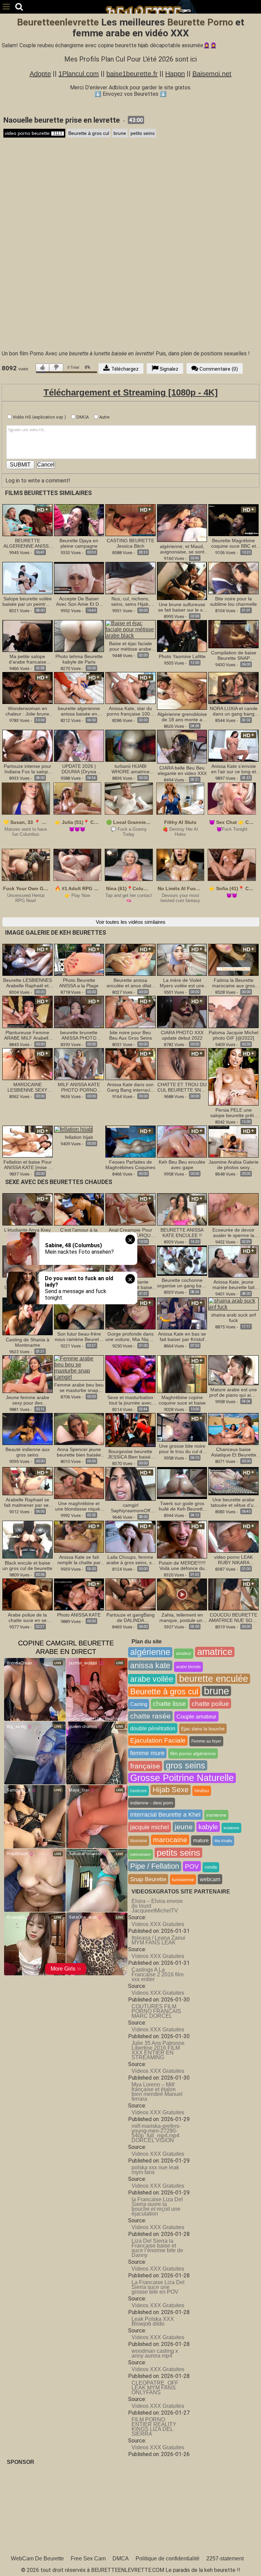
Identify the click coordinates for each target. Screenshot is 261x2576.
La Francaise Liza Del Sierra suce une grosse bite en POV (158, 2287)
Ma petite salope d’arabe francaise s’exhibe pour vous (27, 659)
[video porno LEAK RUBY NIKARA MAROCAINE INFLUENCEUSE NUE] (233, 1536)
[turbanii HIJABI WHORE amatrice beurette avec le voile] (130, 745)
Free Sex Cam (88, 2559)
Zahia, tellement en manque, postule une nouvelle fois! (182, 1618)
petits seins (143, 133)
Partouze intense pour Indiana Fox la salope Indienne (28, 769)
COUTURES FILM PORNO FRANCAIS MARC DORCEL (156, 2011)
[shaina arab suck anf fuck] (233, 1303)
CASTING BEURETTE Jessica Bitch (130, 543)
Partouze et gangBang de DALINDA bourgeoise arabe (130, 1618)
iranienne (216, 1815)
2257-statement (225, 2559)
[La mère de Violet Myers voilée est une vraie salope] (182, 959)
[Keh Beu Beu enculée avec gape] (182, 1141)
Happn (175, 74)
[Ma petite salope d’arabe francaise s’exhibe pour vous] (28, 636)
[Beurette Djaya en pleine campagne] (79, 520)
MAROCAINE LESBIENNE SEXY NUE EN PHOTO (27, 1087)
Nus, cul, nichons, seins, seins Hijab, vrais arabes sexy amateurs (130, 601)
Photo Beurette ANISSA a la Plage (79, 983)
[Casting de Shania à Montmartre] (28, 1316)
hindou (202, 1791)
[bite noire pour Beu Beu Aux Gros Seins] (130, 1012)
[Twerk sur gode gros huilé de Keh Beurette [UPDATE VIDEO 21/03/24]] (182, 1483)
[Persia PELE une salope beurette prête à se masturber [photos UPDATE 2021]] (233, 1077)
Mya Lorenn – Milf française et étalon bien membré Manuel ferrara (157, 2092)
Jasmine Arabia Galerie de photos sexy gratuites (234, 1165)
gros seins (186, 1765)
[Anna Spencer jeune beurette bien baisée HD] (79, 1429)
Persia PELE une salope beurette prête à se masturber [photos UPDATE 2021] (234, 1113)
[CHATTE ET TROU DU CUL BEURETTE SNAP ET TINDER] (182, 1064)
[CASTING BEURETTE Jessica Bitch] (130, 520)
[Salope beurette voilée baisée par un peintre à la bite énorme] (28, 578)
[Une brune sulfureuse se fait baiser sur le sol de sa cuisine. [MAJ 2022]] (182, 580)
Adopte (40, 74)
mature (201, 1840)
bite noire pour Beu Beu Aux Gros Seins (130, 1035)
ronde (211, 1867)
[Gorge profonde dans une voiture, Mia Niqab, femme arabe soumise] (130, 1313)
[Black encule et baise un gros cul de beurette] (28, 1539)
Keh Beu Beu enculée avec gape (182, 1165)
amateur (184, 1654)
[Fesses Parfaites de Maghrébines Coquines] (130, 1141)
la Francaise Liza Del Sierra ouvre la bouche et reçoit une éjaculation (157, 2207)
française (145, 1766)
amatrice (215, 1652)
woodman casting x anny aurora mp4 (155, 2353)
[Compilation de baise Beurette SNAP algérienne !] (233, 634)
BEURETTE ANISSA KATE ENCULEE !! (182, 1233)
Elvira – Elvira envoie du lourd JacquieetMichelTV (157, 1906)
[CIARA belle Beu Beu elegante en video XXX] (182, 747)
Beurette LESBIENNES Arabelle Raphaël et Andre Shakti (28, 983)
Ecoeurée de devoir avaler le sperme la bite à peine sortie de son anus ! (234, 1233)
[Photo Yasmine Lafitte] (182, 636)
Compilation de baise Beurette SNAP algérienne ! (234, 655)
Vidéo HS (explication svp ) (39, 417)
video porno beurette (33, 133)
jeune (184, 1827)
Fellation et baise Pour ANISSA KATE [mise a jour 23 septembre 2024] (28, 1165)
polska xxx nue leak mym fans (155, 2170)
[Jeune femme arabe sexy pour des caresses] (28, 1374)
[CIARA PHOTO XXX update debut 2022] (182, 1012)
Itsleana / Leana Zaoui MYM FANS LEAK (158, 1940)
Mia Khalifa (223, 1841)
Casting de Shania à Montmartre (28, 1342)
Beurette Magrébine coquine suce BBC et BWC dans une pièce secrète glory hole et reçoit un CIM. (234, 543)
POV (192, 1866)
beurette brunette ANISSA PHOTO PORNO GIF (79, 1035)
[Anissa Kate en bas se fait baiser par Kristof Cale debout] (182, 1313)
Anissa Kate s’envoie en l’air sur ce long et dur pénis (233, 769)
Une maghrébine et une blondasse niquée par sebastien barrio (79, 1506)
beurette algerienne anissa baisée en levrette (79, 711)
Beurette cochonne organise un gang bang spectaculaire (182, 1283)
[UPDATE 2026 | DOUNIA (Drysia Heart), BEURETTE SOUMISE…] (79, 745)
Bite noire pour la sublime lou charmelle (233, 601)
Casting (139, 1704)
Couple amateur (196, 1716)
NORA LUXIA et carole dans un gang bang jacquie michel (234, 711)
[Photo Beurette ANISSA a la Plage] (79, 959)
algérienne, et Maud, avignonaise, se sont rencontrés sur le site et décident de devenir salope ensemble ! (182, 549)
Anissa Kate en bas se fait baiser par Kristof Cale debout (182, 1337)
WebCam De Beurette (37, 2559)
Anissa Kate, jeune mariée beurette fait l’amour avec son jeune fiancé (234, 1285)
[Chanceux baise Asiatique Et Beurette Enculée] (233, 1429)
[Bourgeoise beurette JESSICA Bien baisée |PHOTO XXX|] (130, 1430)
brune (120, 133)
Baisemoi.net (212, 74)
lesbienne (231, 1828)
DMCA (82, 417)
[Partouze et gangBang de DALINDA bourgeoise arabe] (130, 1594)
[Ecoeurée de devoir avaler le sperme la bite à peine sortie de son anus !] (233, 1209)
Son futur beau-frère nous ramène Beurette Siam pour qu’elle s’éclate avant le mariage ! (79, 1337)
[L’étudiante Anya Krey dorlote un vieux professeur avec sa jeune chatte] (28, 1209)
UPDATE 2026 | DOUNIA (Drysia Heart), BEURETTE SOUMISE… (79, 769)
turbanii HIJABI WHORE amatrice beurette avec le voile (130, 769)
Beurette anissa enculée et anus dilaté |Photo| (130, 983)
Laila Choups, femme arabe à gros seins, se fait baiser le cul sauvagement (130, 1560)
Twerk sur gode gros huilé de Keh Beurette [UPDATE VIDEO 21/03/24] (182, 1506)
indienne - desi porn (152, 1803)
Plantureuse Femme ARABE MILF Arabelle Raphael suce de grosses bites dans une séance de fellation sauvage (27, 1035)
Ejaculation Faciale (158, 1740)
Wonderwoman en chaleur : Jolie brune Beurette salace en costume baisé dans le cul (28, 711)
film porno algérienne (193, 1753)
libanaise (139, 1841)
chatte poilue (210, 1704)
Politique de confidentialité (168, 2559)
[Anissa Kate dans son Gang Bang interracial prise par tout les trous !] (130, 1064)
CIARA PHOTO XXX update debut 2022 (182, 1035)
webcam (210, 1879)
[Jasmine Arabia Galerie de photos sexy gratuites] (233, 1141)
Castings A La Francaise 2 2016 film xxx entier (158, 1974)
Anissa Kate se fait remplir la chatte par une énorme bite (79, 1560)
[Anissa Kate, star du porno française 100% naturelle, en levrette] (130, 687)
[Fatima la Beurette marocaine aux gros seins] (233, 959)
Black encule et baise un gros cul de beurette (27, 1566)
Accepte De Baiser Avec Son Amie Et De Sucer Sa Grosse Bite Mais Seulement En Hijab (79, 601)
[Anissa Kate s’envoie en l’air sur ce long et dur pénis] (233, 745)
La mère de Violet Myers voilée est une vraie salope (182, 983)
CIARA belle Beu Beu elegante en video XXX (182, 771)
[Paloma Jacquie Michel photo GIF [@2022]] (233, 1012)
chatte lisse (169, 1704)
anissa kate (150, 1665)
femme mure (147, 1753)
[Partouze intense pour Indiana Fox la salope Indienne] (28, 745)
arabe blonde (188, 1667)
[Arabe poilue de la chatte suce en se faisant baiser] (28, 1594)
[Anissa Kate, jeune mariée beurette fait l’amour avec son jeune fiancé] (233, 1261)
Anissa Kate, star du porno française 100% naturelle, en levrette (130, 711)
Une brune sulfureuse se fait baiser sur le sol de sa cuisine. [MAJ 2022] (182, 607)
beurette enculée (214, 1679)
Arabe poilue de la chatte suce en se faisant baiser (27, 1618)
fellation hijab (79, 1137)
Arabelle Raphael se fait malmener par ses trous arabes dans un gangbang (28, 1502)
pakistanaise (141, 1854)
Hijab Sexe (171, 1790)
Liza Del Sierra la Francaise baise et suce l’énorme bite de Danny (157, 2248)
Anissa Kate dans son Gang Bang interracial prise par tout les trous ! (130, 1087)
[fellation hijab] (73, 1129)
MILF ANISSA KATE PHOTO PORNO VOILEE (79, 1087)
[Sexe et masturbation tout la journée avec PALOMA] (130, 1374)
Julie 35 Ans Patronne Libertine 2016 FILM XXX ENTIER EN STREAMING (158, 2050)
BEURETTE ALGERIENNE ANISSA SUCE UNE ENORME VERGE (28, 543)
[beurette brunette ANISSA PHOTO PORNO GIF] (79, 1012)
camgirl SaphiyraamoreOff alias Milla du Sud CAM (130, 1508)
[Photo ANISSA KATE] (79, 1594)
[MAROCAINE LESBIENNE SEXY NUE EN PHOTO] (28, 1064)
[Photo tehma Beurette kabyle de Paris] (79, 636)
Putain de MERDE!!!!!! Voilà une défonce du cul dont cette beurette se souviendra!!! (182, 1566)
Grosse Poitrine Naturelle (182, 1778)
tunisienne (183, 1880)
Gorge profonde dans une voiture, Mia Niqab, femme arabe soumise (130, 1337)
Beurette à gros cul (89, 133)
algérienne (150, 1652)
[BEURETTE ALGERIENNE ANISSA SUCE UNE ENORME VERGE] (28, 520)
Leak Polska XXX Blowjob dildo (153, 2321)
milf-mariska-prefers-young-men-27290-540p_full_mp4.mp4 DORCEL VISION (156, 2133)
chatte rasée (150, 1716)
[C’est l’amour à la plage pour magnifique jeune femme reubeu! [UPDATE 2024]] (79, 1209)
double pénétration (153, 1728)
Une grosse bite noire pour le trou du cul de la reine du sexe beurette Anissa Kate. (182, 1449)
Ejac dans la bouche (203, 1729)
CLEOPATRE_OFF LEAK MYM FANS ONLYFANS (155, 2388)
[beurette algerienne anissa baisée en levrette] (79, 687)
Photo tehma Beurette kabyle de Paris (79, 659)
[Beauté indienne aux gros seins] (28, 1429)
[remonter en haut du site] (242, 2557)
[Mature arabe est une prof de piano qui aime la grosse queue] (233, 1370)
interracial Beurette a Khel (165, 1815)
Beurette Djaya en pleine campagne (79, 543)
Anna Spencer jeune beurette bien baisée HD (79, 1452)
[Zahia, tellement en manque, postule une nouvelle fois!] (182, 1594)
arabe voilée (152, 1679)
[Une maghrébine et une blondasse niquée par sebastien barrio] (79, 1483)
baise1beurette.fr (132, 74)
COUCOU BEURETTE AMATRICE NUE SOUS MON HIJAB (234, 1618)
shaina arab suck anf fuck (233, 1318)
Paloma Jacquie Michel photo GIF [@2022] (233, 1035)
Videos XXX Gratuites (158, 1924)
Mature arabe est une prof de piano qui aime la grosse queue (233, 1392)
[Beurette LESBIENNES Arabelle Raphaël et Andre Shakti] (28, 959)
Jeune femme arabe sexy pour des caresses (28, 1400)
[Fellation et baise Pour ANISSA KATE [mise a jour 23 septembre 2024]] (28, 1141)
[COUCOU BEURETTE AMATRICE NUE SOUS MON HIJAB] (233, 1594)
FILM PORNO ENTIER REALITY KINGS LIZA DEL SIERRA (154, 2427)
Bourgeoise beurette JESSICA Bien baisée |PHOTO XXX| (130, 1454)
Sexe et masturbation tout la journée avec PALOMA (130, 1400)
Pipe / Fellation (155, 1866)
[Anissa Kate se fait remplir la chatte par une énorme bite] (79, 1536)
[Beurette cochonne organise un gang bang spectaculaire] (182, 1260)
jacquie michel (150, 1827)
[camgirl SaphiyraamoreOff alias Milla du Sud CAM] (130, 1483)
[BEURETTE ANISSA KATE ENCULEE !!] (182, 1209)
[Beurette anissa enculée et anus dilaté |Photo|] (130, 959)
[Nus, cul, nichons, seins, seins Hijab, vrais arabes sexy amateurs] (130, 578)
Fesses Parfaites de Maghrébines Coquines (130, 1165)
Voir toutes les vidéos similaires (131, 922)
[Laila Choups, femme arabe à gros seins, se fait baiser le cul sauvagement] (130, 1536)
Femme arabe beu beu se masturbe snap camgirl (79, 1388)
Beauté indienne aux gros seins (28, 1452)
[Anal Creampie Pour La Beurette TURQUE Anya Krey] (130, 1209)
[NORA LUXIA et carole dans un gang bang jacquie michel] (233, 687)
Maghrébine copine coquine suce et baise (182, 1400)
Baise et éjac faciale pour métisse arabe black (130, 646)
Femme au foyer (206, 1741)
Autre (104, 417)
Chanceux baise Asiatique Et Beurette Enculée (234, 1452)
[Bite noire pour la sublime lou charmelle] (233, 578)
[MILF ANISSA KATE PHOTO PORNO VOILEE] (79, 1064)
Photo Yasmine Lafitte (182, 656)
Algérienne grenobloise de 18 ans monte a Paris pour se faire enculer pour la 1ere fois (182, 717)
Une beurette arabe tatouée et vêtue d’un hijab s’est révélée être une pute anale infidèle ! (233, 1502)
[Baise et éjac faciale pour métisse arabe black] (130, 629)
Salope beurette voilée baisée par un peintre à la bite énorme (27, 601)
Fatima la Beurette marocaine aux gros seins (233, 983)
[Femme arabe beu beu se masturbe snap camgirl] (79, 1367)
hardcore (138, 1791)
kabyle (208, 1827)
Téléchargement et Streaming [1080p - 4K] (131, 392)
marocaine (170, 1840)
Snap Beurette (148, 1879)
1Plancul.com (79, 74)
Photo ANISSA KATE (79, 1615)
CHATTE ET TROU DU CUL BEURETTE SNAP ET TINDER (182, 1087)
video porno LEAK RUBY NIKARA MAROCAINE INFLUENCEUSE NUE (233, 1560)
